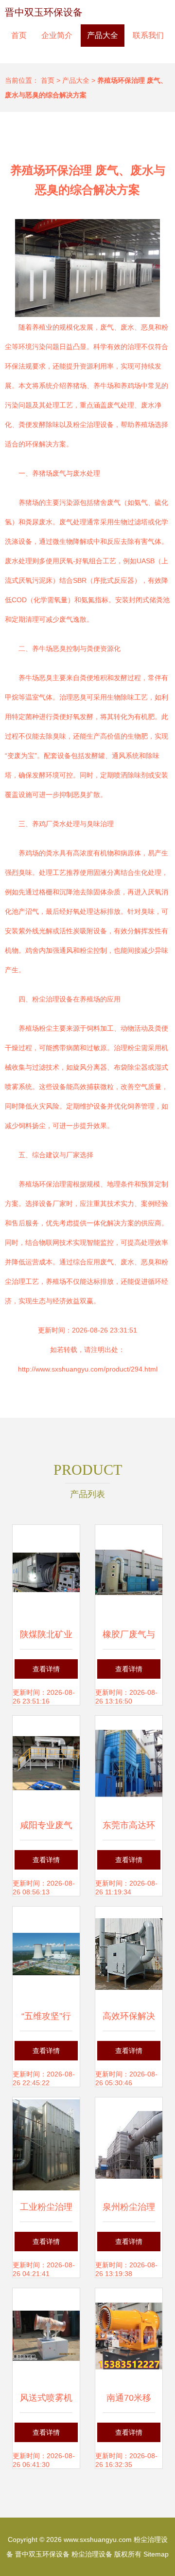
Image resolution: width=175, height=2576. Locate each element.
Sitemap (156, 2554)
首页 (19, 35)
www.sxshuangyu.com (98, 2539)
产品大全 (103, 35)
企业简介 (57, 35)
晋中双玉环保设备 (44, 12)
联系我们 (148, 35)
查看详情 (46, 1669)
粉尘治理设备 (92, 2554)
